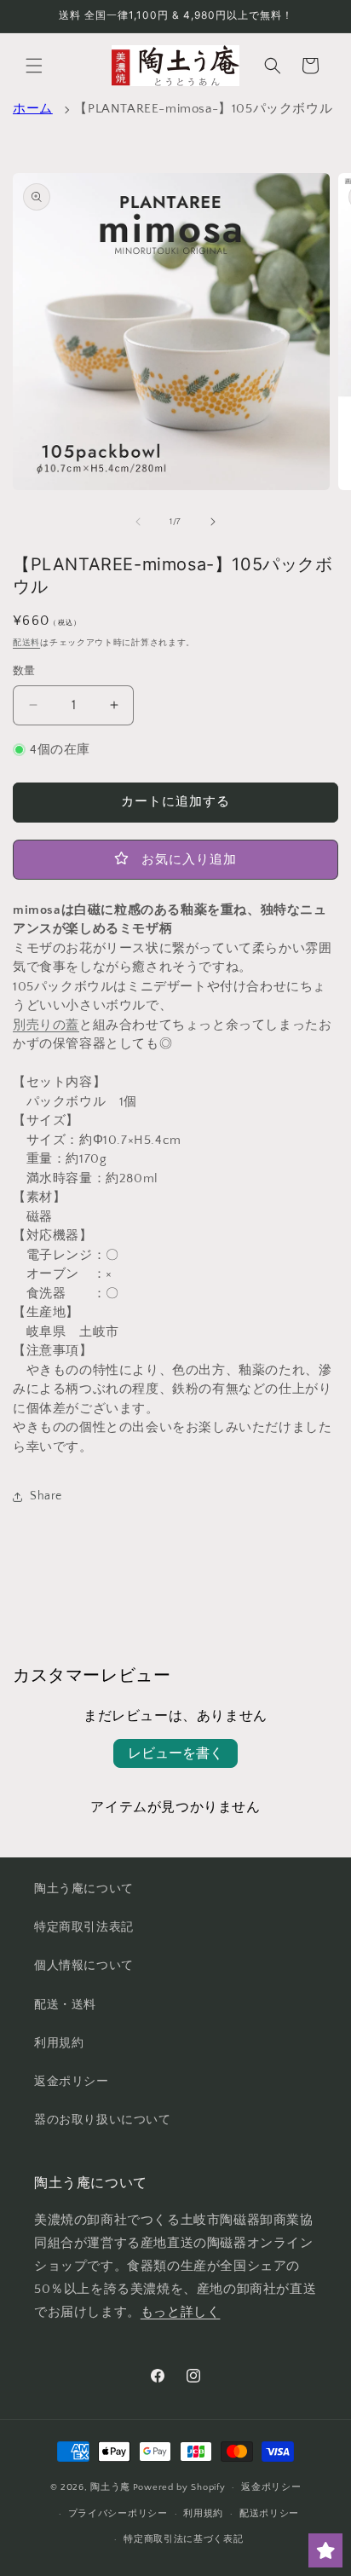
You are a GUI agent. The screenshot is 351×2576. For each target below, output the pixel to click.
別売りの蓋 (46, 1025)
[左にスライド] (138, 522)
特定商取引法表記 (84, 1927)
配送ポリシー (269, 2514)
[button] (34, 66)
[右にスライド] (213, 522)
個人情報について (84, 1966)
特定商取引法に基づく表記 (183, 2539)
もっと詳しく (181, 2312)
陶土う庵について (84, 1889)
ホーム (33, 109)
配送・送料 (65, 2005)
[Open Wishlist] (325, 2550)
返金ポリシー (72, 2082)
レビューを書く (175, 1753)
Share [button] (46, 1496)
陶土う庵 (110, 2487)
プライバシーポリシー (118, 2514)
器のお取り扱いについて (103, 2120)
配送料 (26, 643)
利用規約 (59, 2043)
